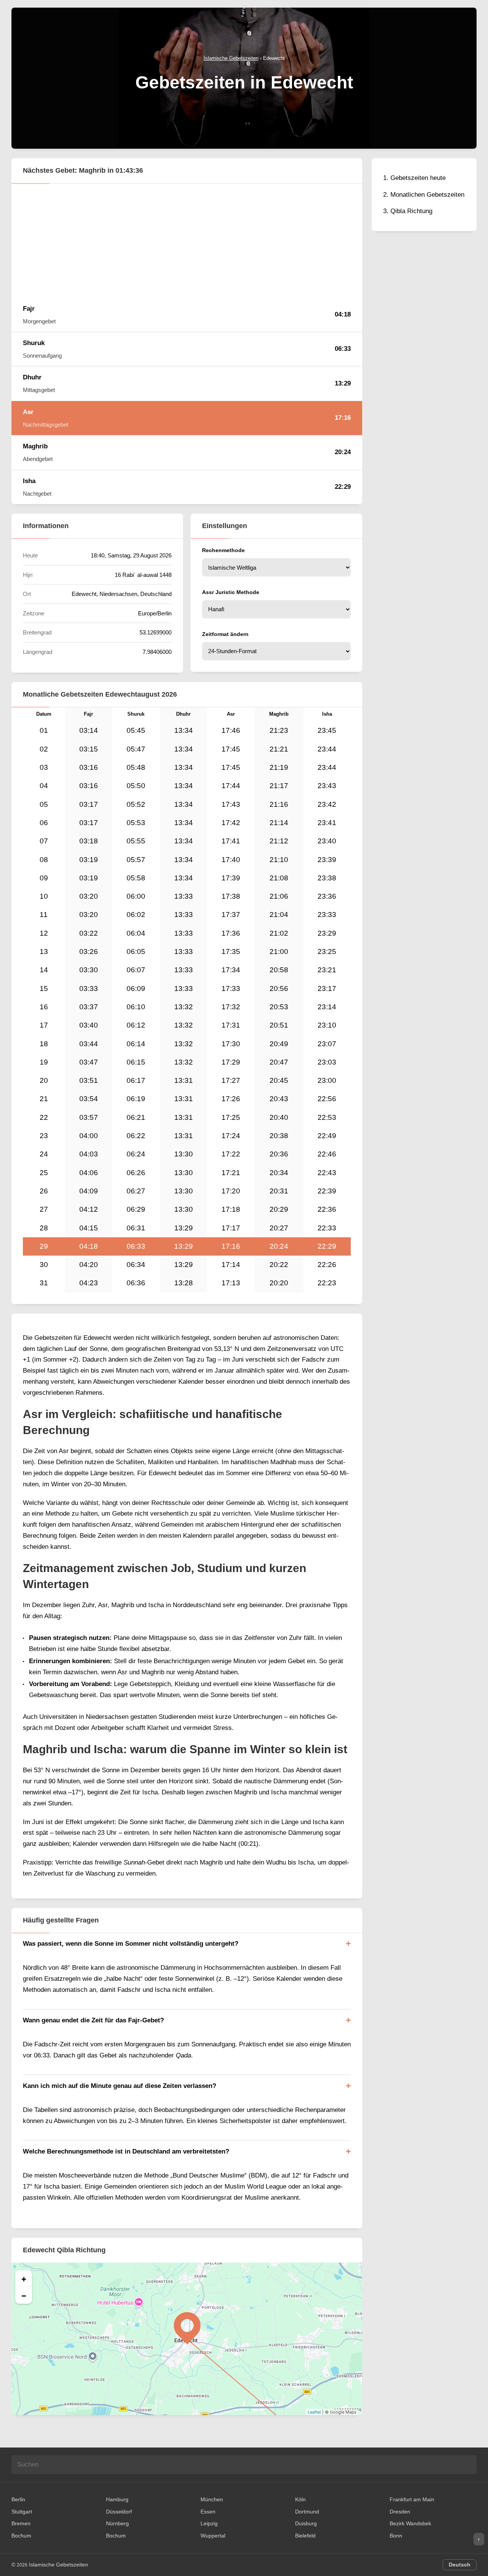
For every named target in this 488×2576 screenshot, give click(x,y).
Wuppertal (213, 2536)
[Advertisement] (187, 241)
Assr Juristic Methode (231, 592)
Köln (300, 2499)
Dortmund (307, 2512)
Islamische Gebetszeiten (59, 2565)
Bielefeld (305, 2536)
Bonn (396, 2536)
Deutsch (460, 2565)
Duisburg (306, 2523)
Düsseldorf (119, 2512)
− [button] (24, 2295)
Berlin (18, 2499)
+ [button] (24, 2279)
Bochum (21, 2536)
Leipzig (209, 2523)
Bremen (21, 2523)
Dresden (400, 2512)
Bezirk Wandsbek (410, 2523)
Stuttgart (22, 2512)
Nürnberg (117, 2523)
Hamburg (117, 2499)
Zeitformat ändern (225, 634)
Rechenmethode (223, 550)
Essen (208, 2512)
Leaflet (314, 2412)
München (212, 2499)
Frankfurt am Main (412, 2499)
